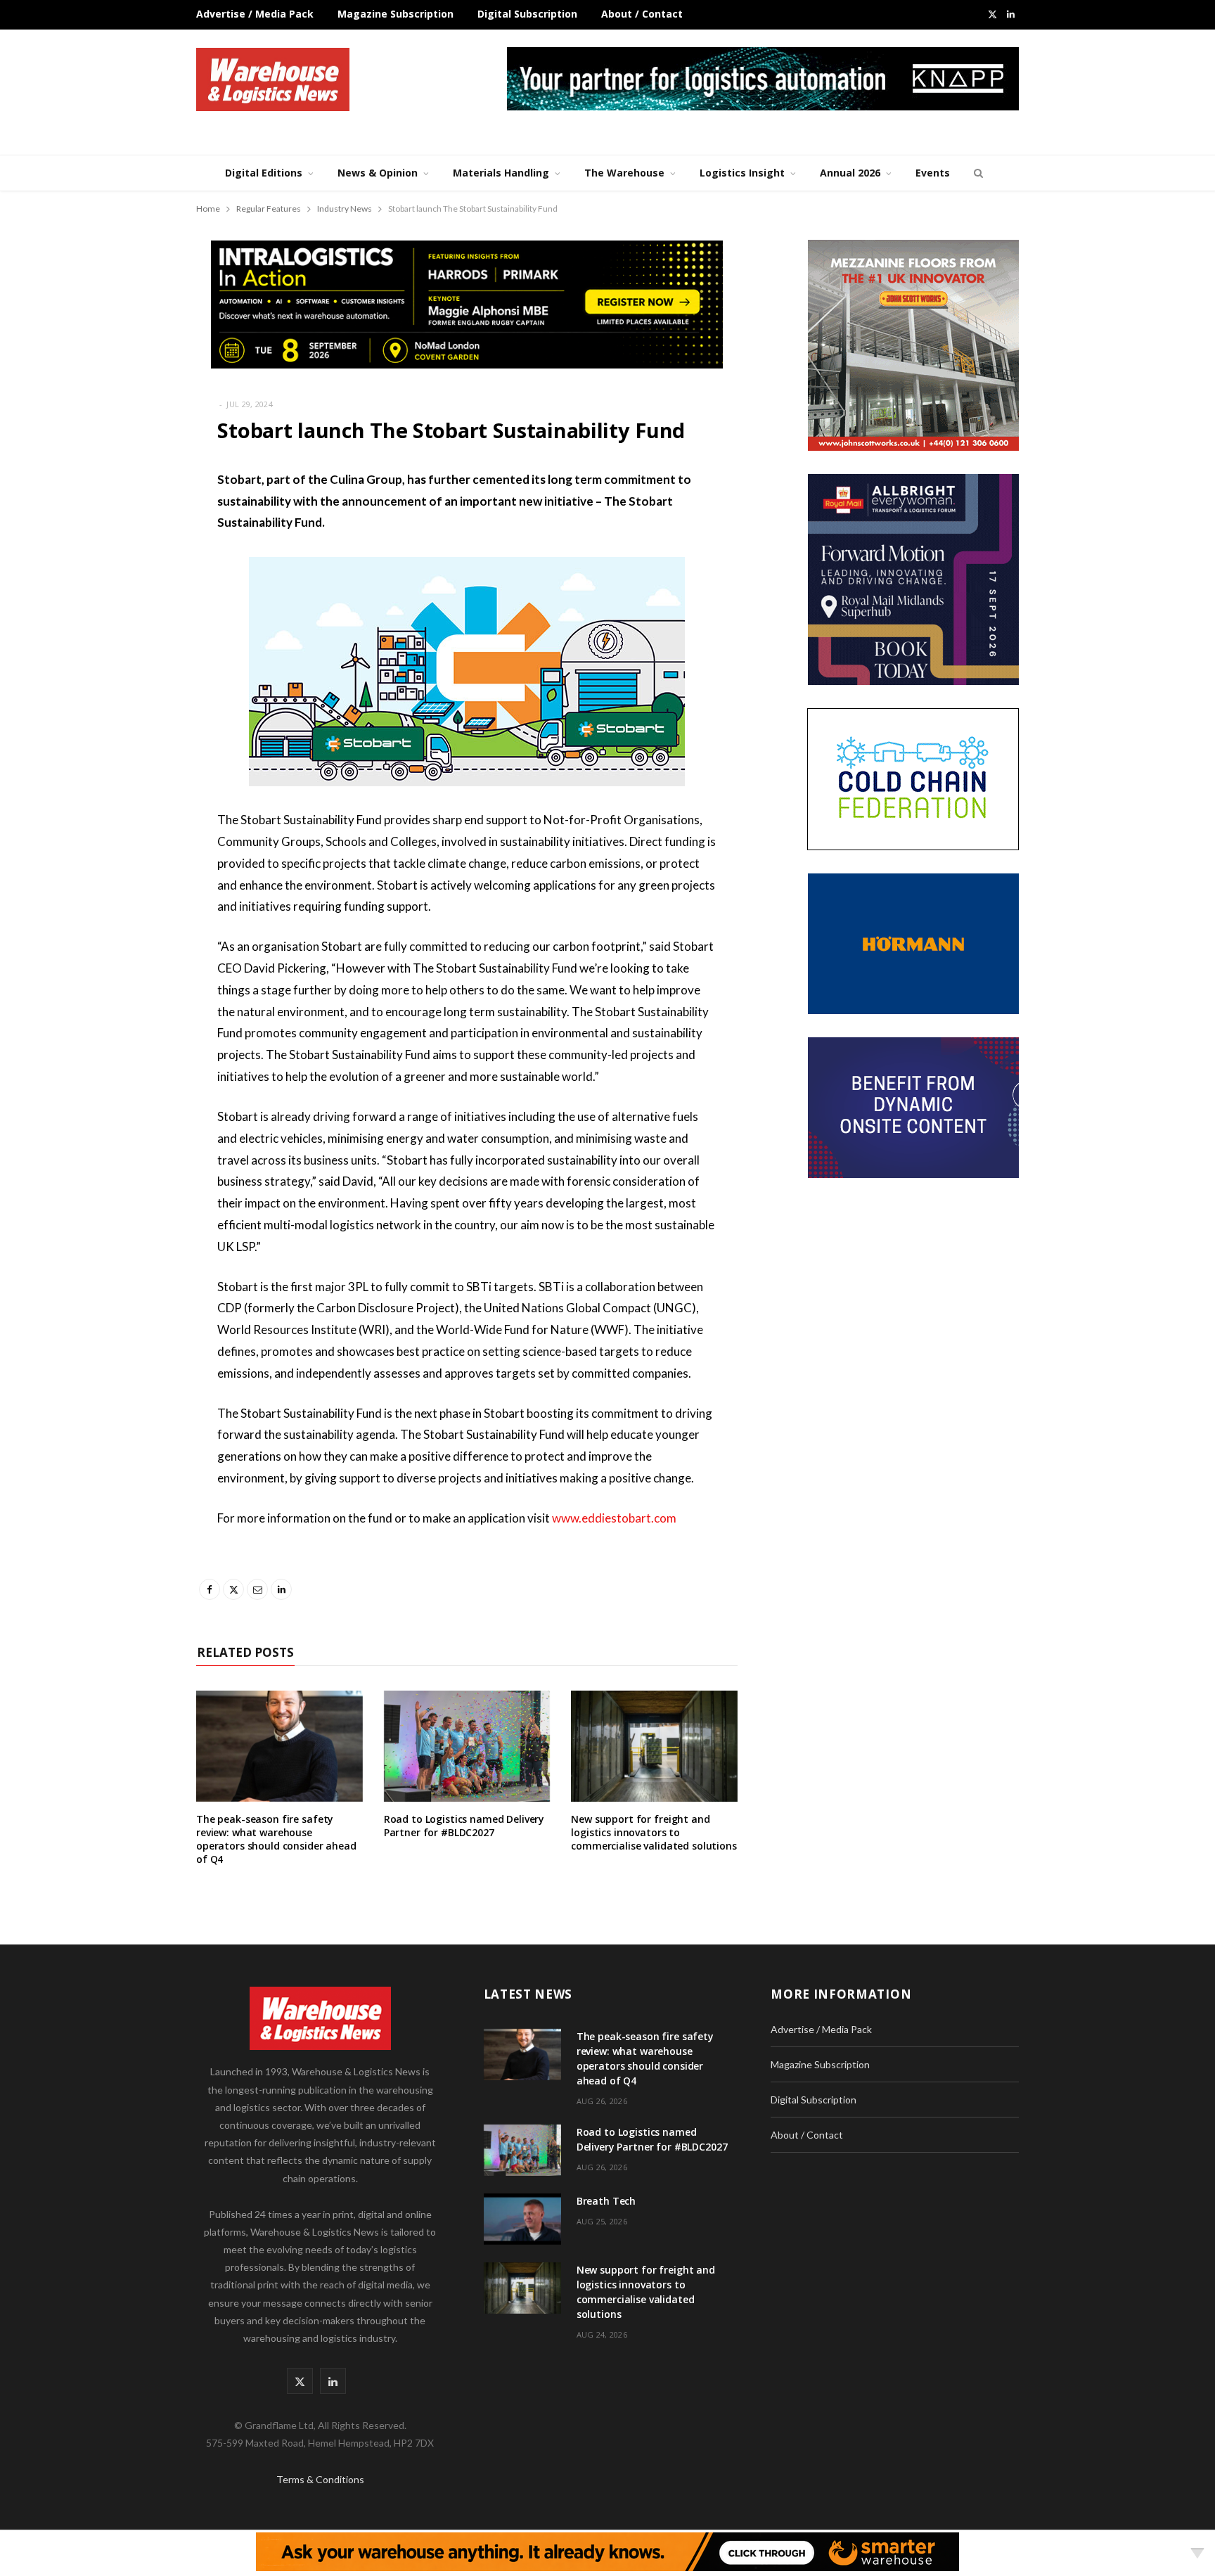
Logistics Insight (742, 173)
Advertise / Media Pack (255, 14)
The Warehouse (624, 173)
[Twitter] (126, 557)
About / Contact (642, 14)
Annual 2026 (850, 173)
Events (933, 173)
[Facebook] (126, 521)
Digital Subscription (527, 14)
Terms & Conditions (320, 2479)
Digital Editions (264, 173)
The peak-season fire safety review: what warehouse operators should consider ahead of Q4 (276, 1839)
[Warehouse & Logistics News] (273, 79)
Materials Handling (501, 173)
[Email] (126, 593)
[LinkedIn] (126, 629)
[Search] (977, 173)
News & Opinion (378, 173)
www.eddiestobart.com (614, 1518)
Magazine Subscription (396, 14)
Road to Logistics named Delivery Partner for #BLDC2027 (464, 1826)
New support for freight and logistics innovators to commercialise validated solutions (654, 1832)
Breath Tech (606, 2201)
